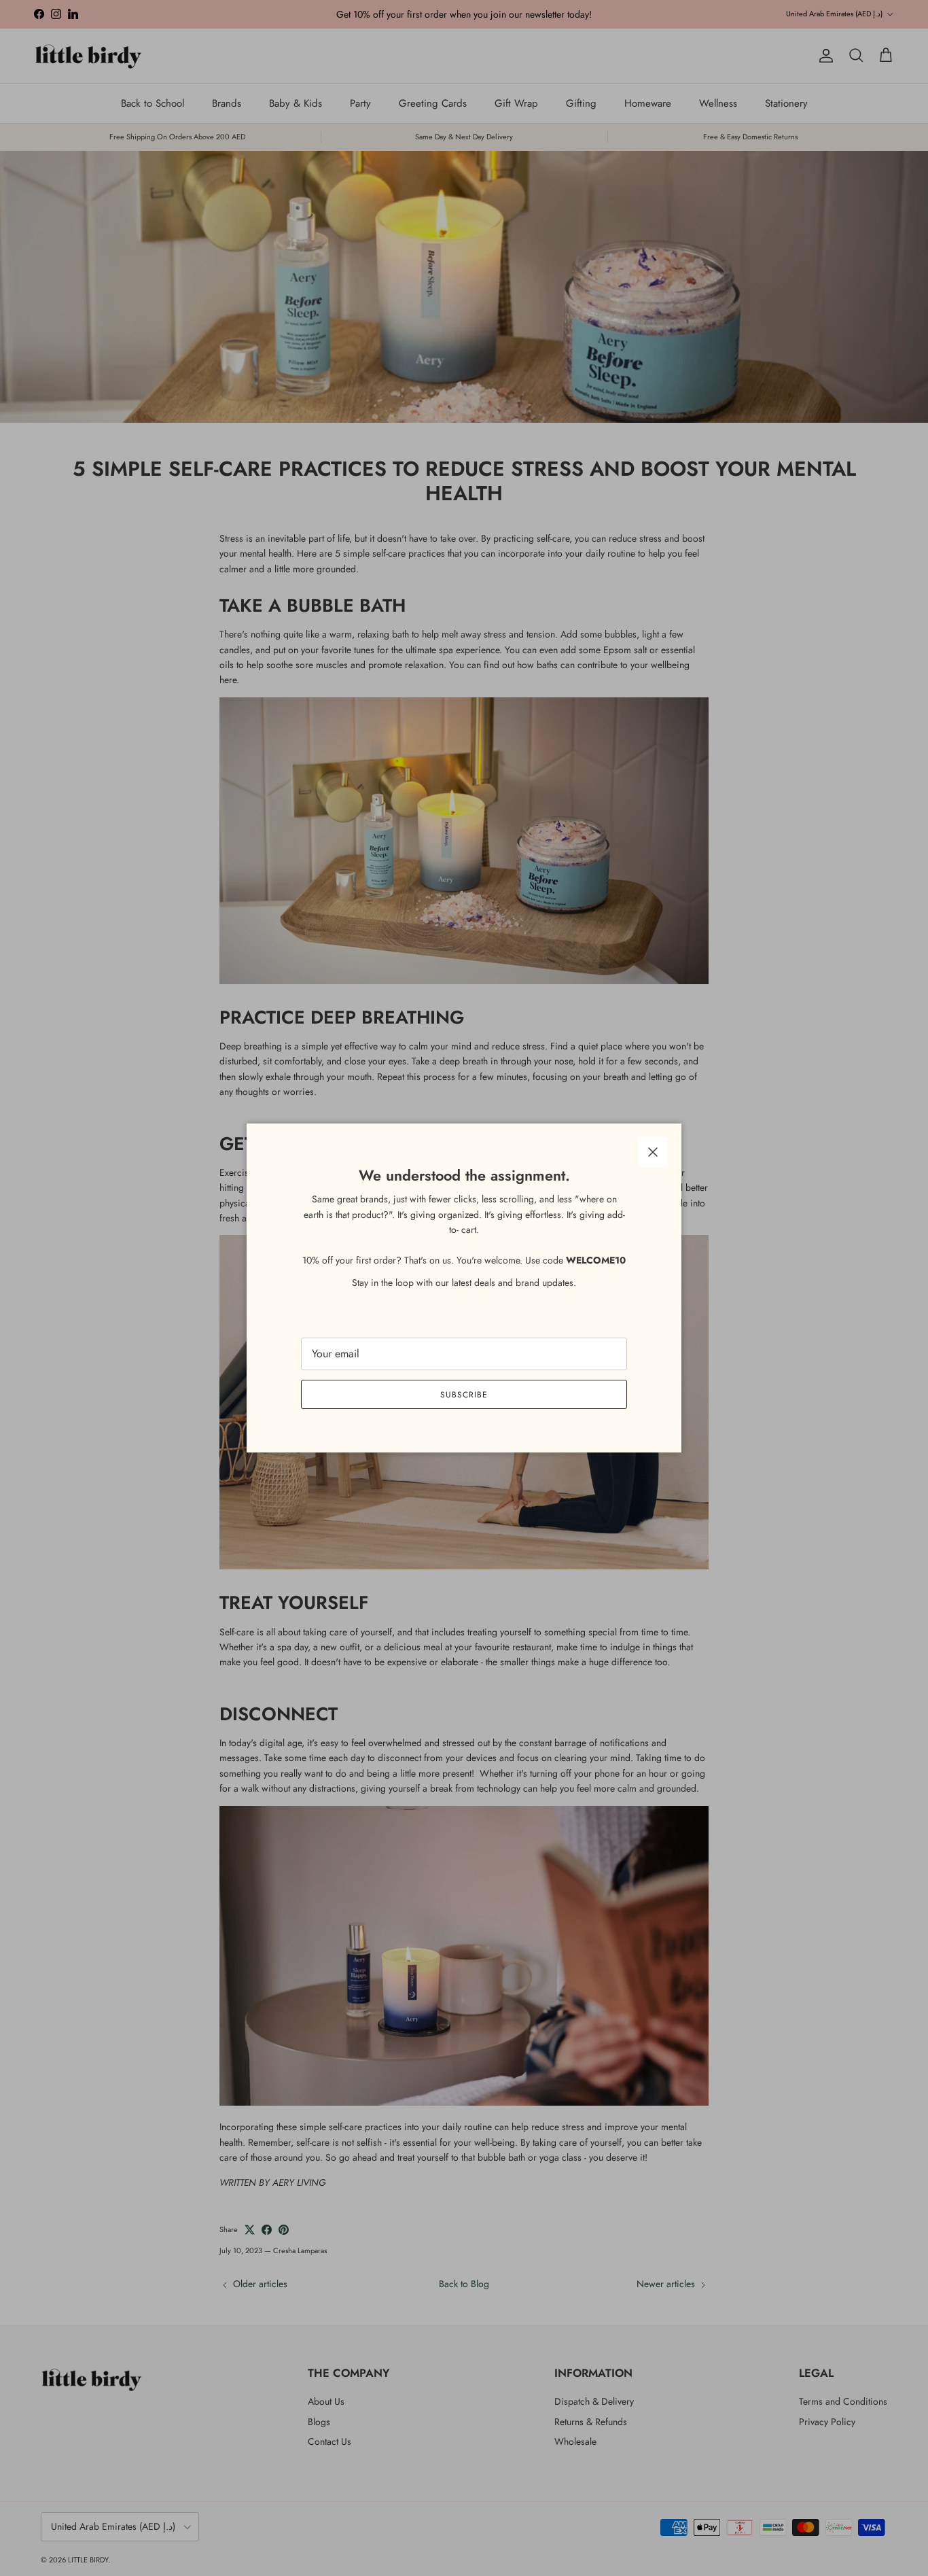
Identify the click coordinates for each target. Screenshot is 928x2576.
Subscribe (464, 1395)
